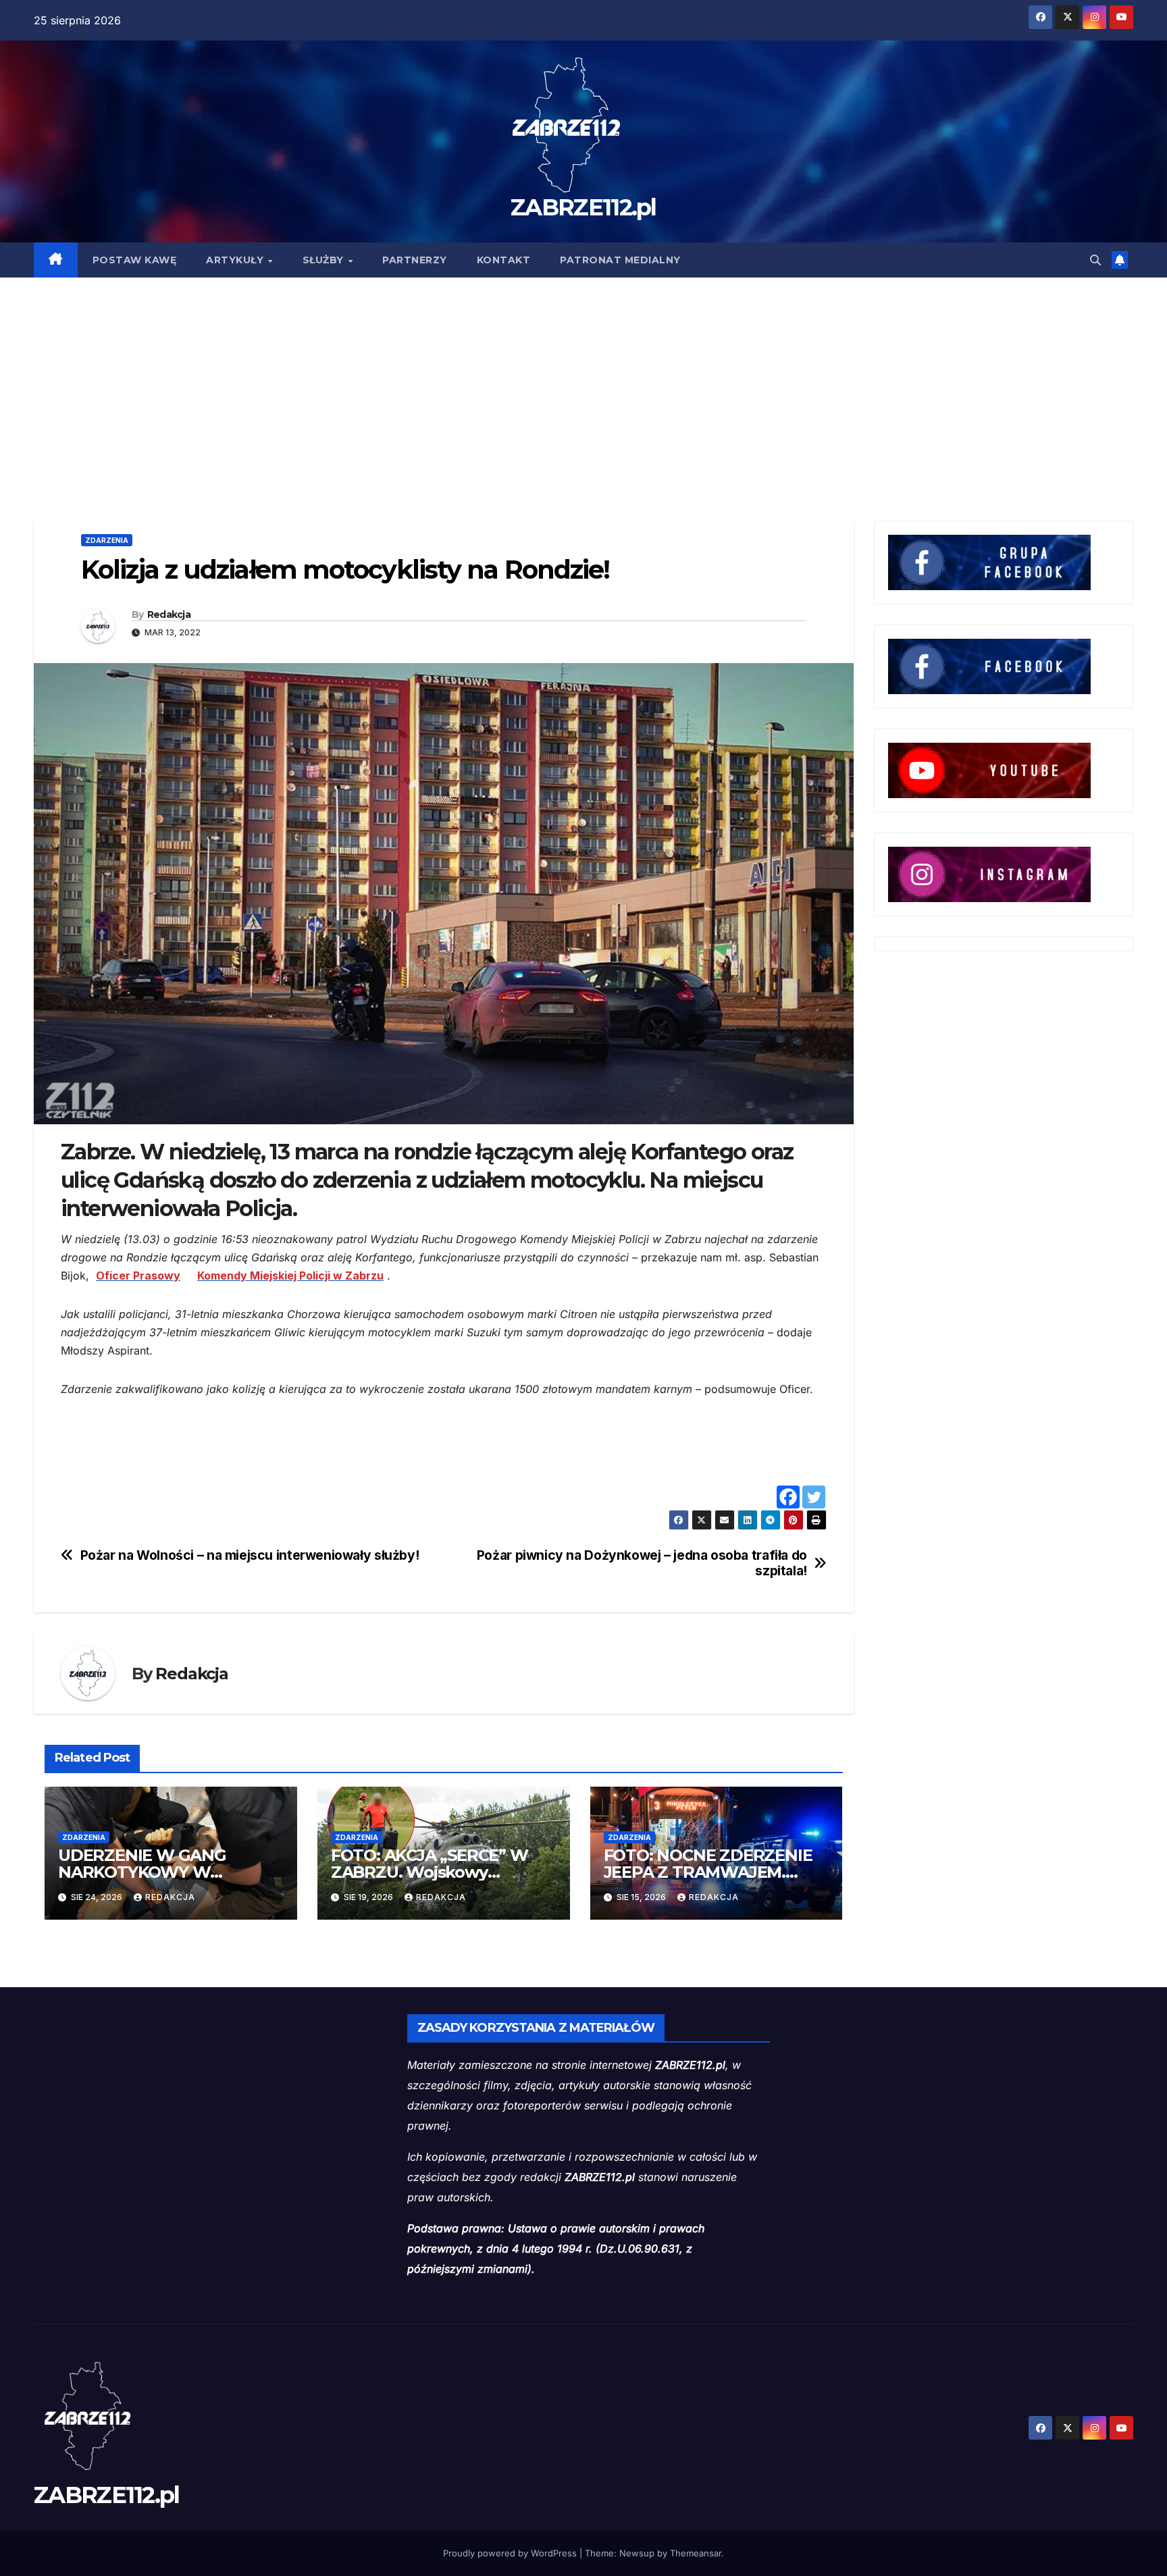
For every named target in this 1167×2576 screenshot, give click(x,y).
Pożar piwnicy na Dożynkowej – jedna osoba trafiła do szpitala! (642, 1563)
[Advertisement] (583, 379)
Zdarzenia (107, 540)
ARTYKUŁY (236, 260)
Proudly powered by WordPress (511, 2553)
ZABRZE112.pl (583, 207)
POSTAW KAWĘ (135, 260)
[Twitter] (814, 1497)
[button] (1095, 260)
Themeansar (696, 2553)
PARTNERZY (415, 260)
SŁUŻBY (325, 260)
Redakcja (169, 614)
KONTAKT (504, 260)
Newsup (637, 2553)
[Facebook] (788, 1497)
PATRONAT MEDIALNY (620, 260)
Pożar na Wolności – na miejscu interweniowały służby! (250, 1555)
